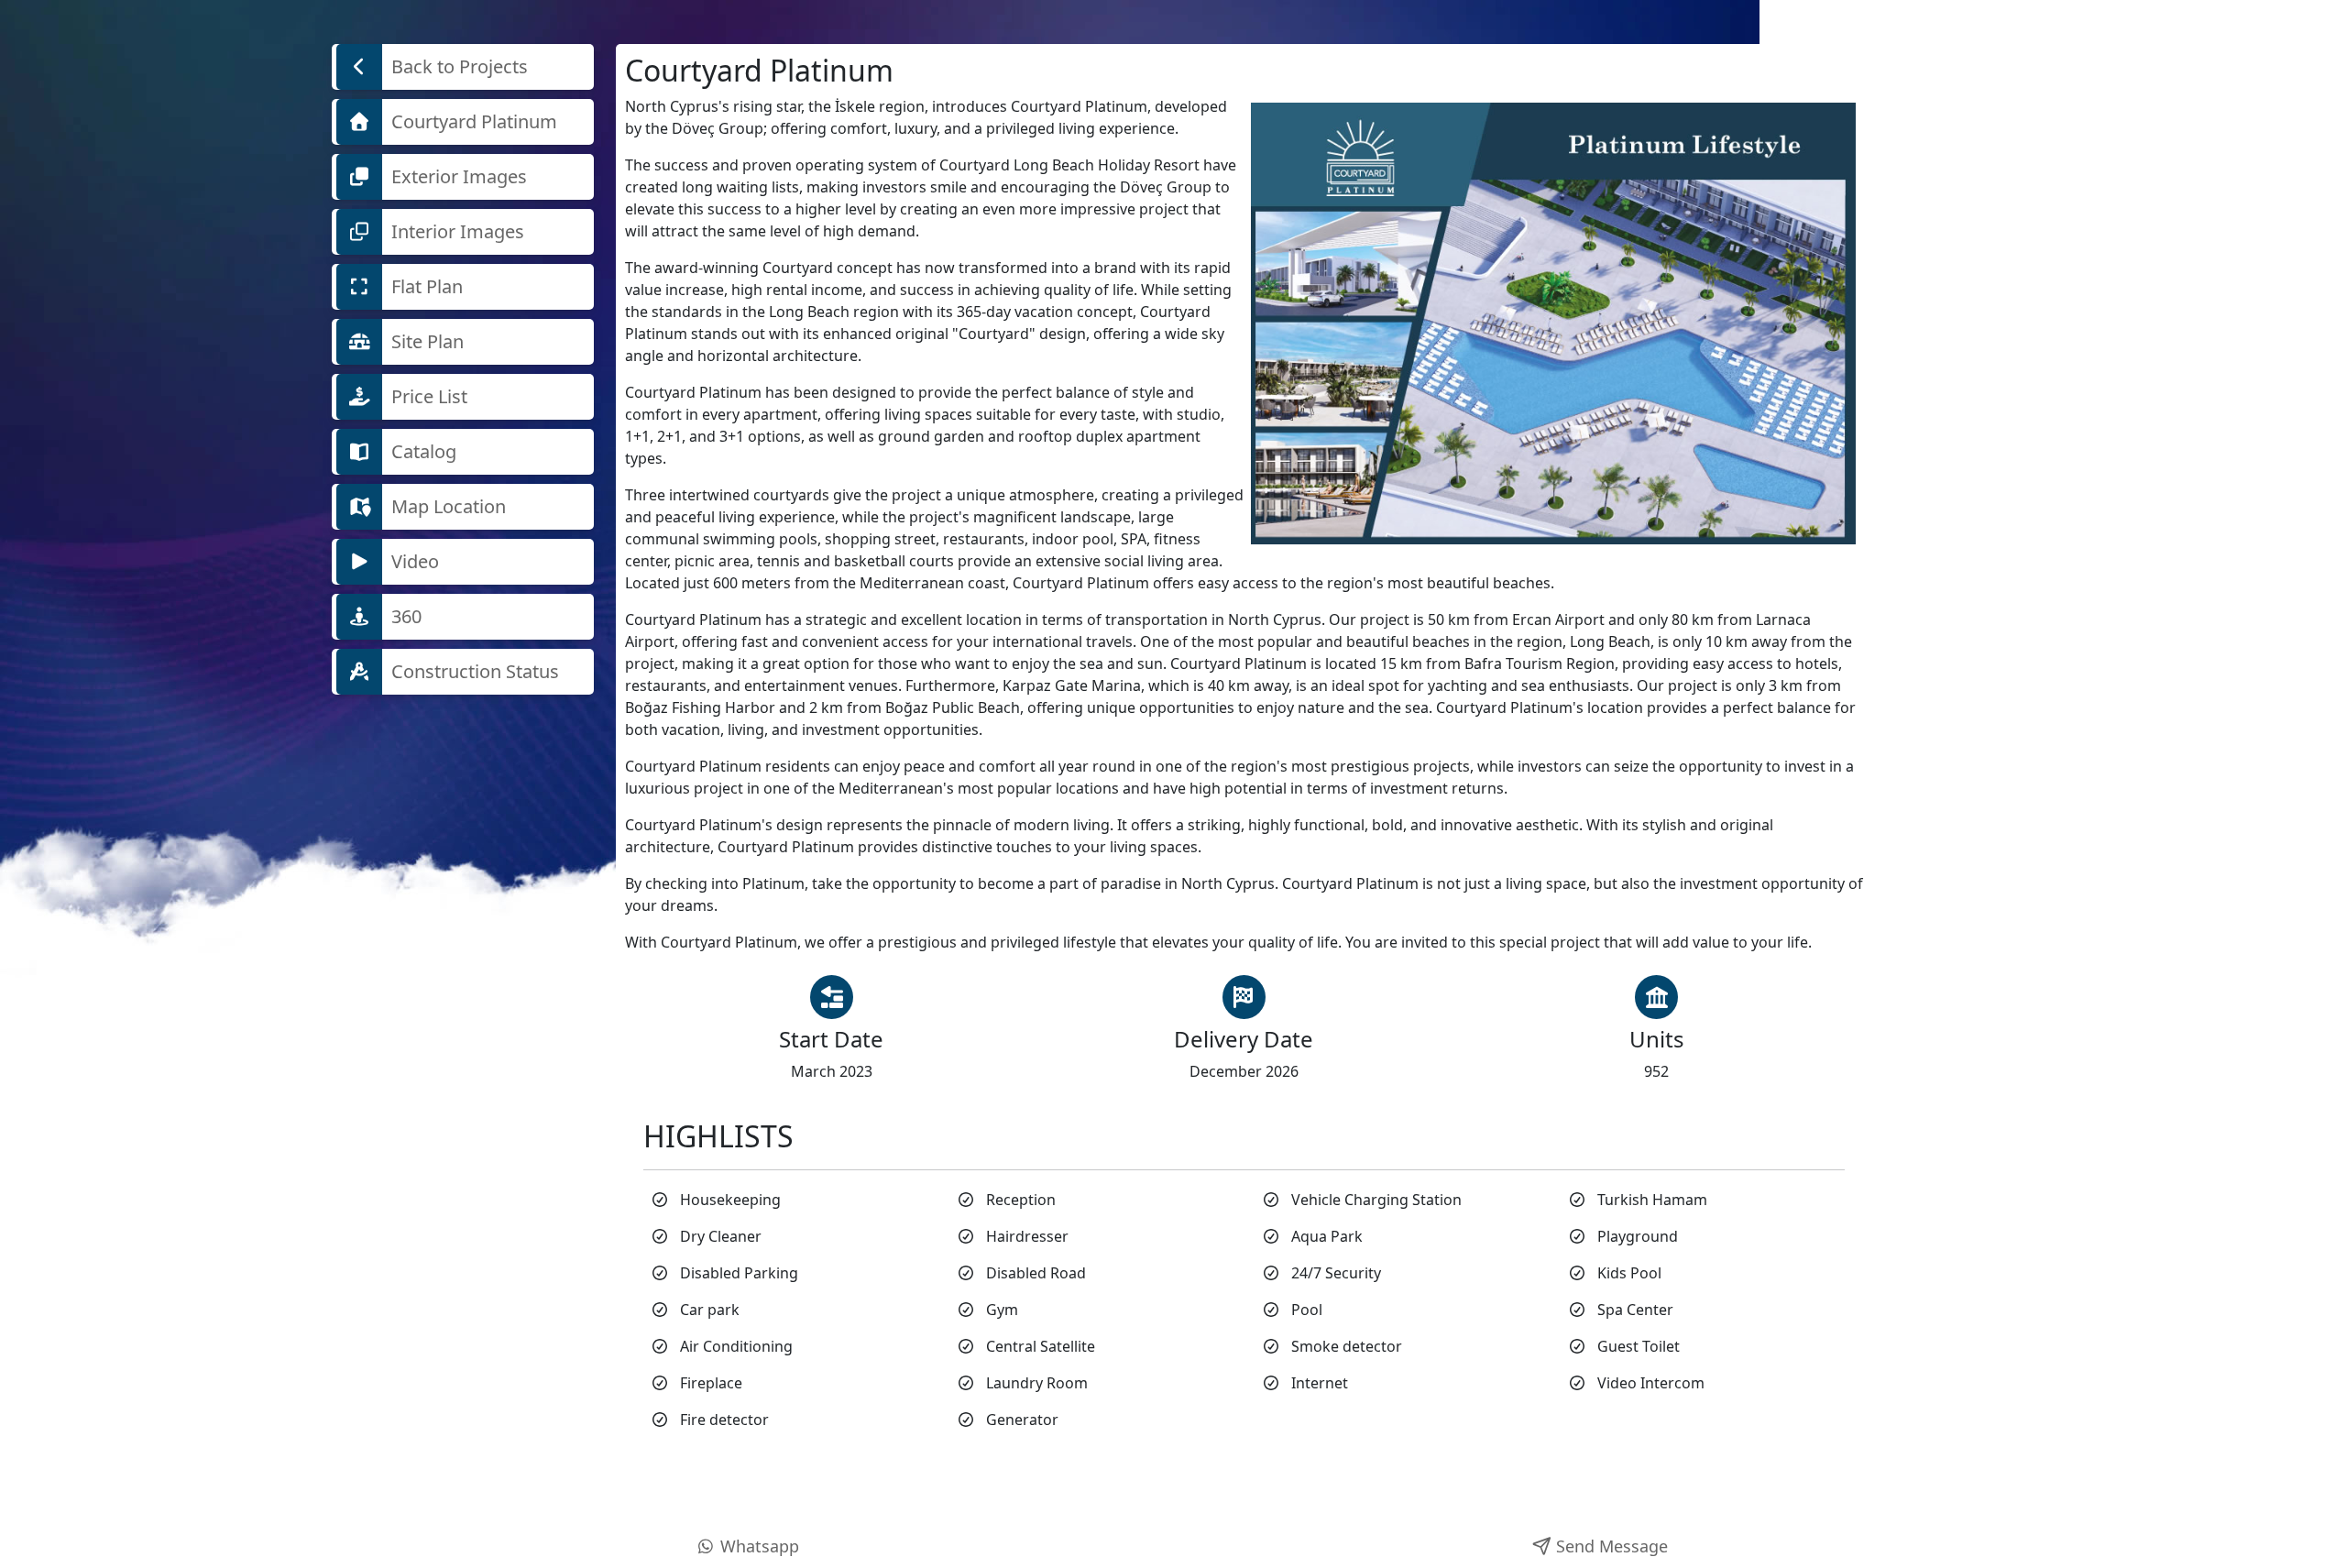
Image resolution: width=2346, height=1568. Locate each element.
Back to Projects (457, 66)
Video (413, 561)
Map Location (446, 506)
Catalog (422, 451)
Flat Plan (425, 286)
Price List (427, 396)
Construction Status (473, 671)
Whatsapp (757, 1546)
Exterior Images (457, 176)
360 (404, 616)
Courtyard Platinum (472, 121)
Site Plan (425, 341)
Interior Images (455, 231)
